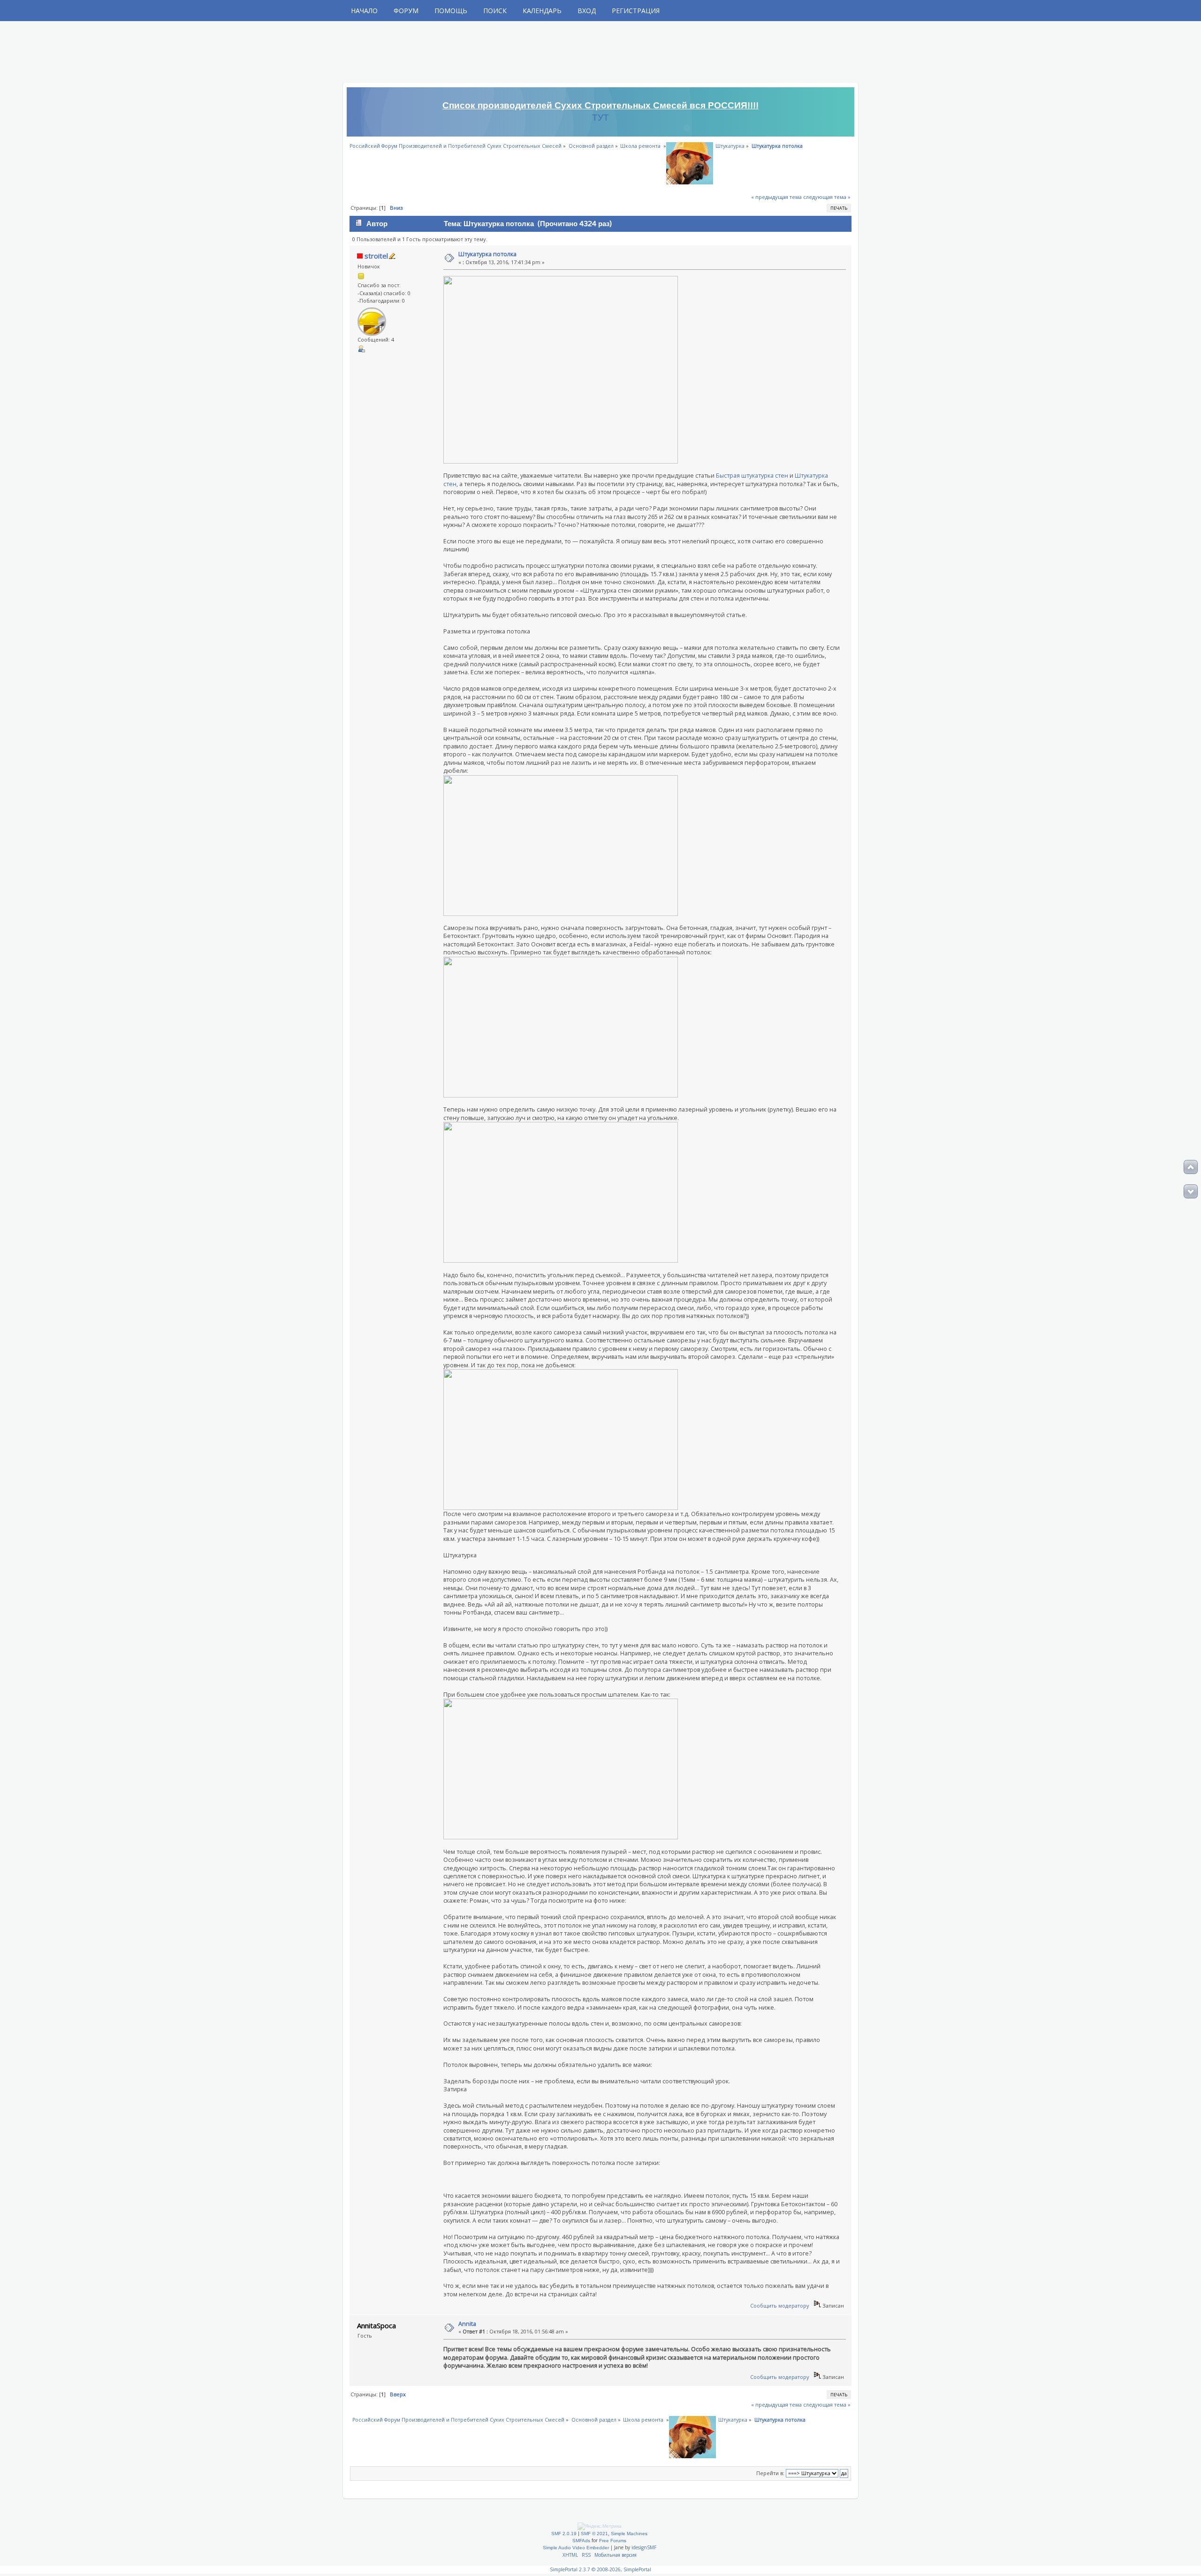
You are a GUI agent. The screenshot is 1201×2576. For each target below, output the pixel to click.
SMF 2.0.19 (564, 2534)
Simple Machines (629, 2534)
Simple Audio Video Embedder (576, 2548)
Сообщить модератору (780, 2305)
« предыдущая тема (776, 197)
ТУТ (600, 118)
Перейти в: (770, 2473)
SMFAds (581, 2541)
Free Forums (613, 2541)
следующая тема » (827, 197)
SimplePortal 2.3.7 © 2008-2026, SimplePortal (600, 2569)
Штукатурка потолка (487, 254)
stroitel (376, 256)
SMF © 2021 (594, 2534)
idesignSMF (644, 2547)
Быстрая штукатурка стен (752, 476)
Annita (467, 2324)
